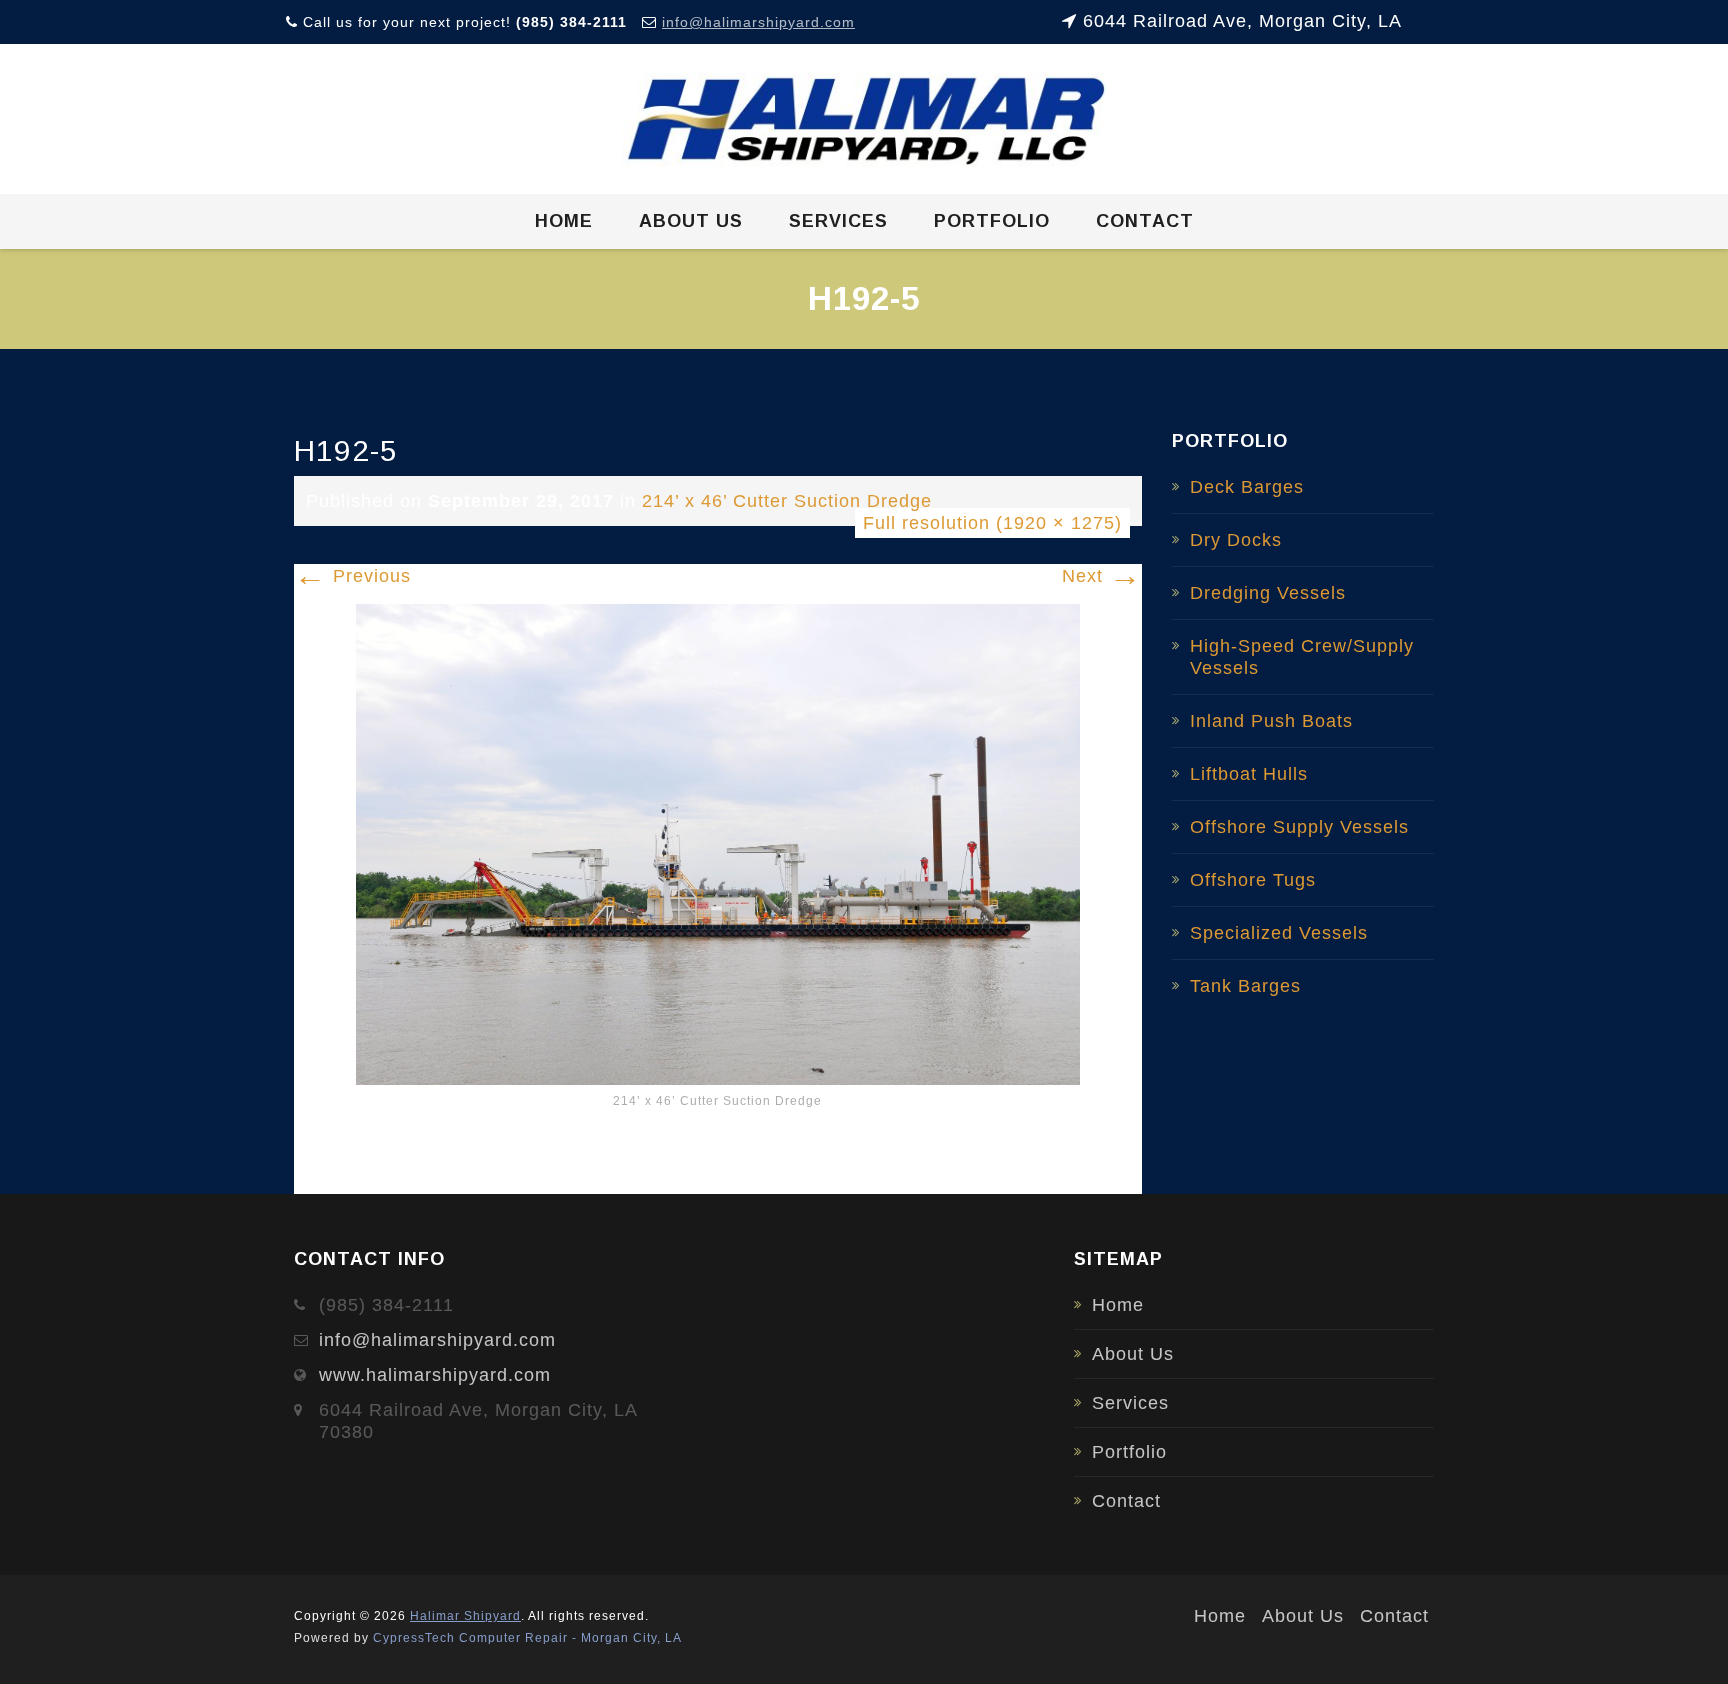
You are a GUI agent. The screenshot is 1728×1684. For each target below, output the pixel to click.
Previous (352, 576)
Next (1102, 576)
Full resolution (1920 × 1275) (992, 523)
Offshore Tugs (1253, 880)
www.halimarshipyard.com (435, 1375)
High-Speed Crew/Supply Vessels (1302, 657)
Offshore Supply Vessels (1299, 827)
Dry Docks (1236, 540)
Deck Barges (1247, 487)
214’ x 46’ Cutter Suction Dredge (787, 501)
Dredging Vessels (1268, 593)
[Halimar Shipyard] (864, 120)
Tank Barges (1245, 986)
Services (838, 221)
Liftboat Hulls (1249, 774)
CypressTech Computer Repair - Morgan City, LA (527, 1638)
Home (564, 221)
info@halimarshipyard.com (758, 22)
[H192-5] (718, 843)
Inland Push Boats (1271, 721)
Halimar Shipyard (465, 1616)
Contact (1145, 221)
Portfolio (992, 221)
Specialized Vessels (1279, 933)
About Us (691, 221)
